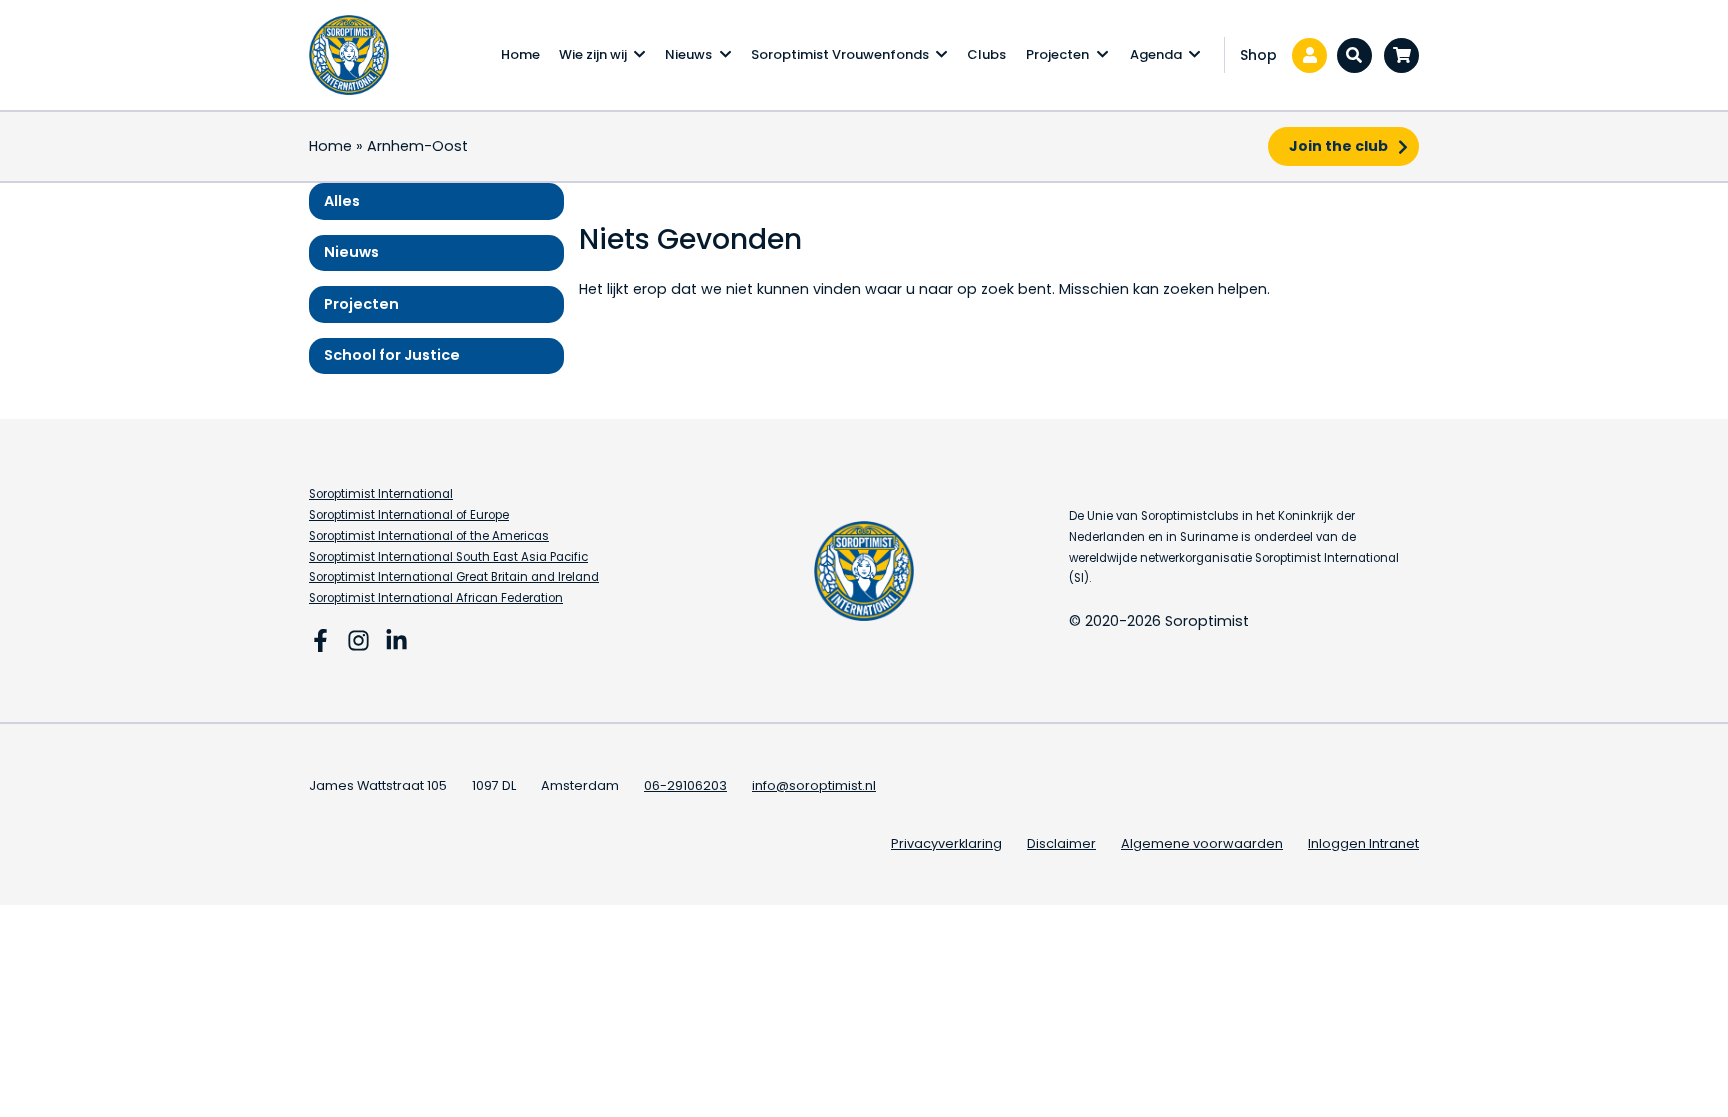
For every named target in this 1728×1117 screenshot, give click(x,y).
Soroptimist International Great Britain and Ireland (454, 577)
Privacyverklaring (946, 843)
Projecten (1057, 54)
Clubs (986, 54)
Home (520, 54)
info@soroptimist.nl (814, 785)
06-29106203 (685, 785)
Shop (1258, 55)
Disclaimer (1061, 843)
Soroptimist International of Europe (409, 515)
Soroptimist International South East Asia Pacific (448, 557)
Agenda (1156, 54)
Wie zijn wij (593, 54)
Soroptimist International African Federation (436, 598)
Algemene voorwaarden (1202, 843)
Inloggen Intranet (1363, 843)
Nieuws (688, 54)
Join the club (1338, 146)
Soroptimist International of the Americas (429, 536)
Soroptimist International (381, 494)
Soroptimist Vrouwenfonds (840, 54)
